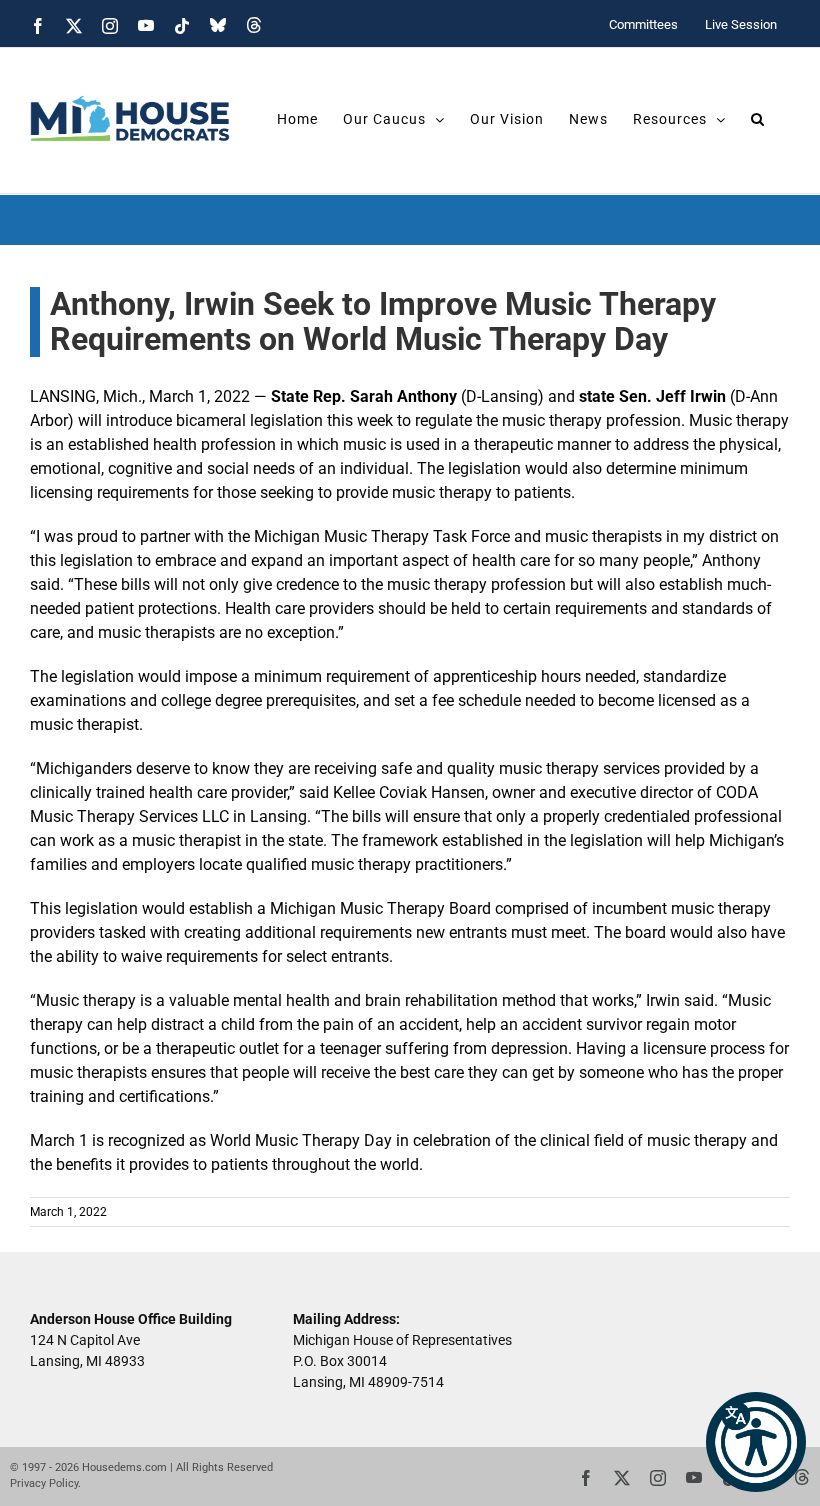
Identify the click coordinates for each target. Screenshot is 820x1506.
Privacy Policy (44, 1483)
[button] (756, 1442)
